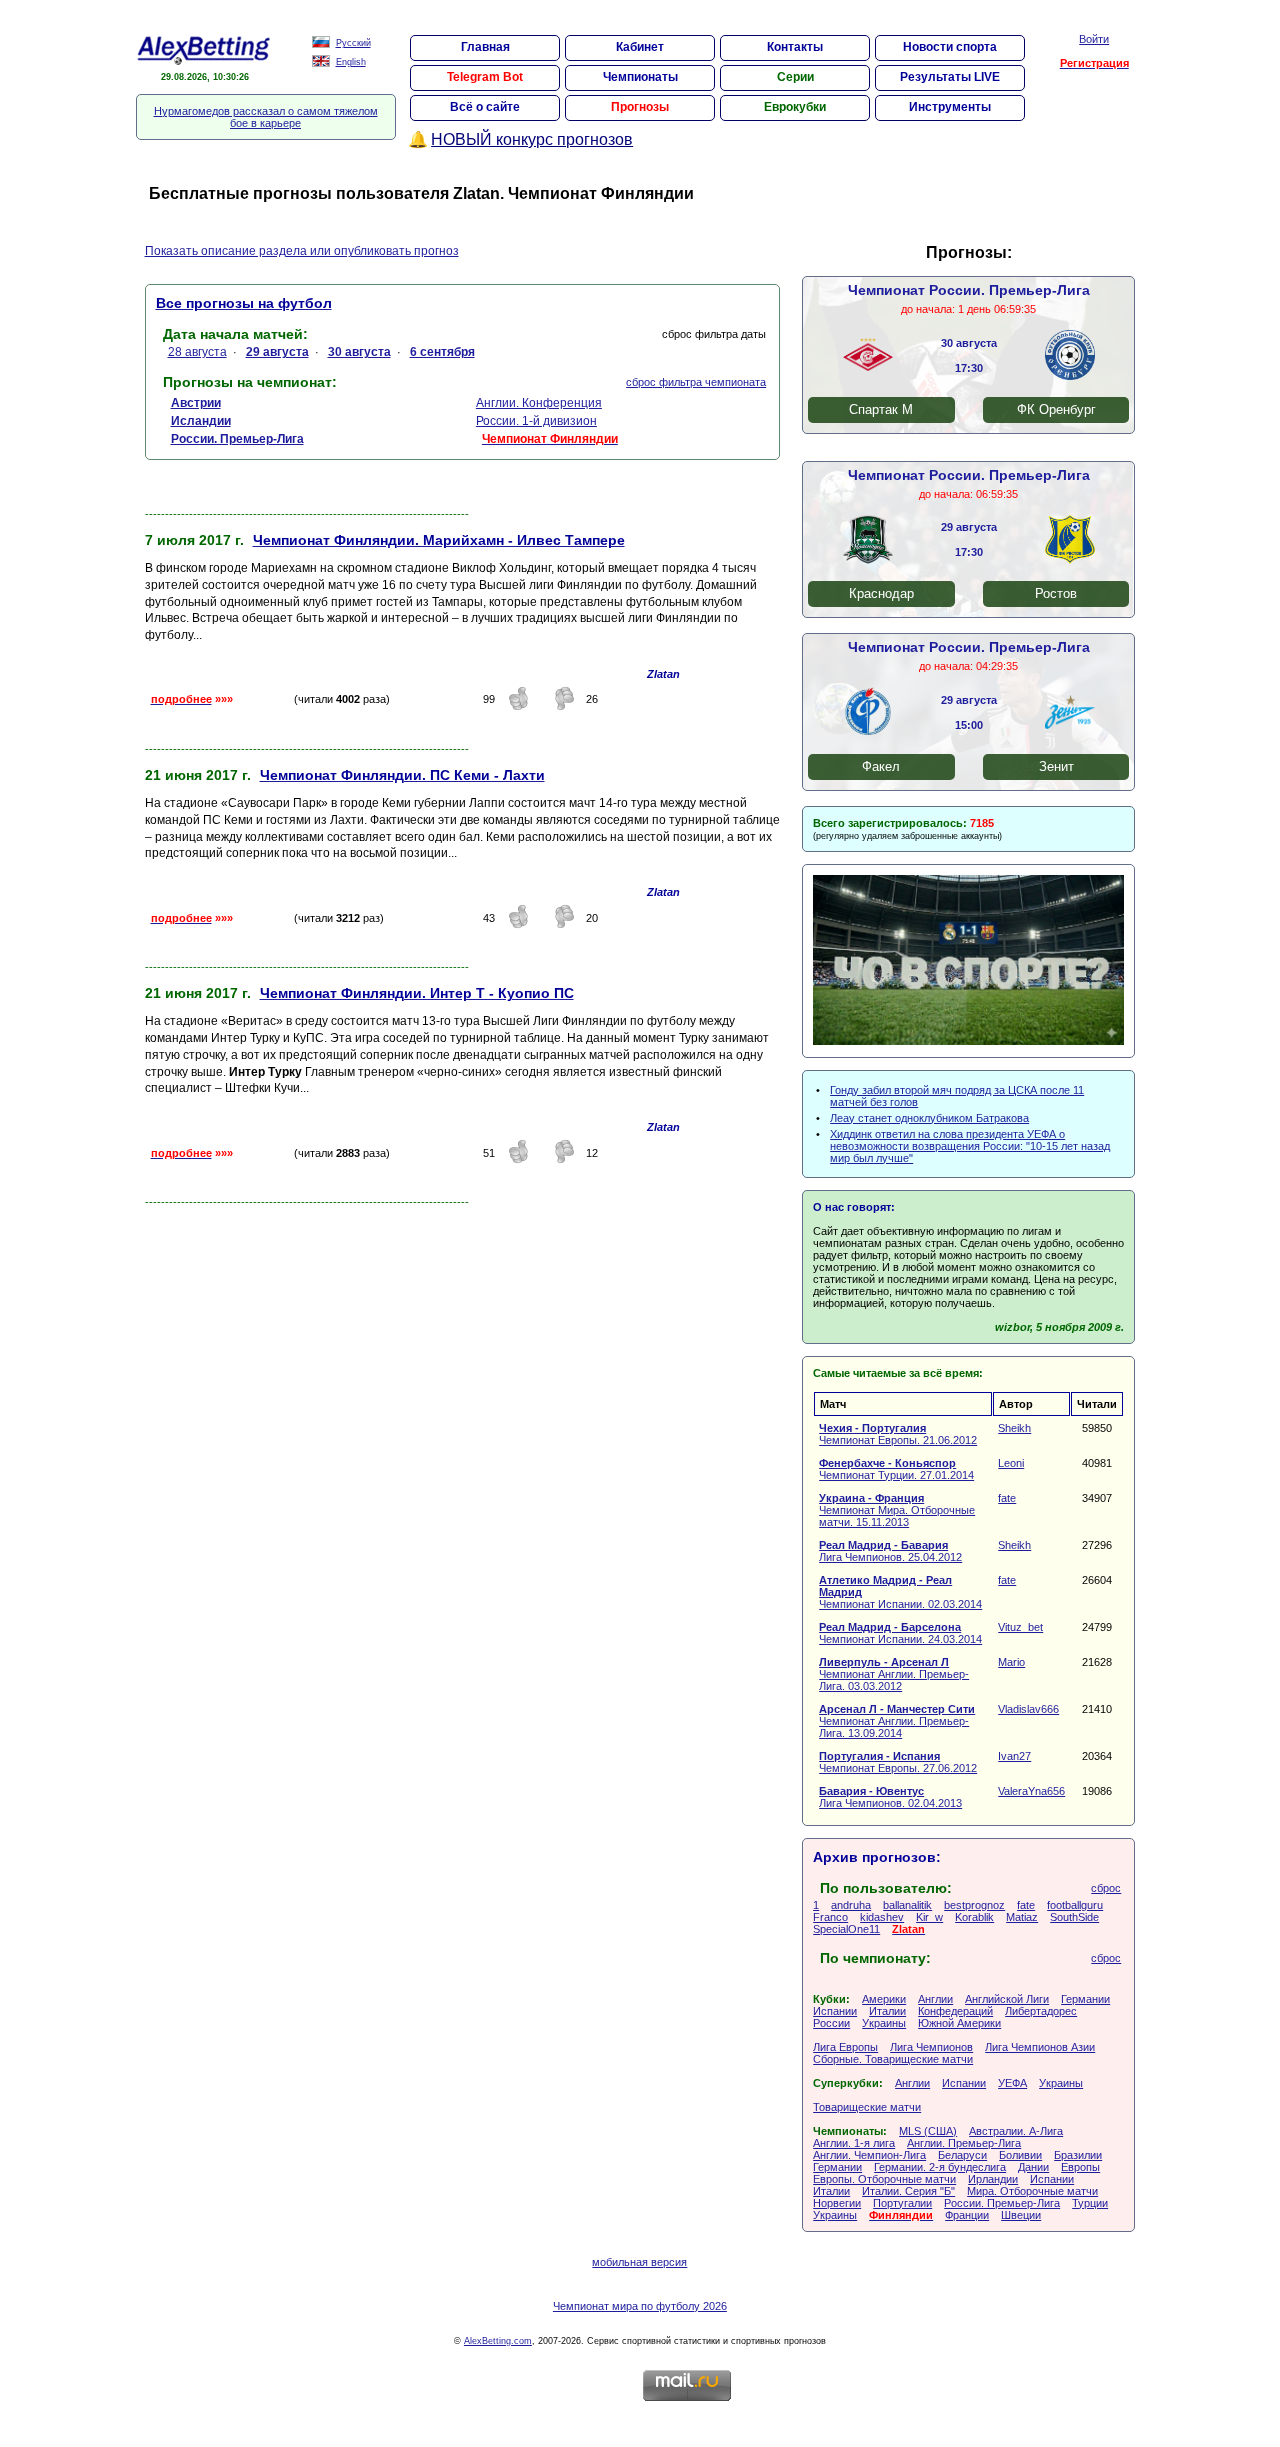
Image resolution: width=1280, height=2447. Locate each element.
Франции (967, 2215)
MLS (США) (928, 2131)
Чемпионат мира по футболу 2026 (640, 2306)
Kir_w (929, 1917)
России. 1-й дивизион (536, 421)
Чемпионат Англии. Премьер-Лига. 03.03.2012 (894, 1674)
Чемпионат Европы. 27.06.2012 (898, 1762)
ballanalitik (907, 1905)
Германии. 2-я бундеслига (940, 2167)
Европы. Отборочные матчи (884, 2179)
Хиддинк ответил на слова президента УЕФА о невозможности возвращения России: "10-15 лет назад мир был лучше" (970, 1146)
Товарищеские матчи (867, 2107)
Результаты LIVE (950, 77)
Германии (1085, 1999)
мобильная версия (639, 2262)
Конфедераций (955, 2011)
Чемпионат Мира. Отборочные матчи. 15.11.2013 (897, 1510)
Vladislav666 (1028, 1709)
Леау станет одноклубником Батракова (929, 1118)
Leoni (1011, 1463)
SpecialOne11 (846, 1929)
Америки (884, 1999)
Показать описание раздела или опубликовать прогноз (302, 251)
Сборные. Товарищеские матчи (893, 2059)
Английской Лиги (1007, 1999)
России (831, 2023)
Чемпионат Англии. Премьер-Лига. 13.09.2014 (897, 1721)
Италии (887, 2011)
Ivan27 (1014, 1756)
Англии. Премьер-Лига (964, 2143)
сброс (1106, 1888)
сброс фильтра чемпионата (696, 382)
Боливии (1020, 2155)
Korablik (974, 1917)
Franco (830, 1917)
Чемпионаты (640, 77)
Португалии (902, 2203)
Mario (1011, 1662)
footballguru (1075, 1905)
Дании (1033, 2167)
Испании (835, 2011)
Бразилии (1078, 2155)
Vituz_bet (1020, 1627)
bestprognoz (974, 1905)
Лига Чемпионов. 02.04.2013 (890, 1797)
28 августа (197, 352)
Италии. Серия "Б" (908, 2191)
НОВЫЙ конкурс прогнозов (532, 139)
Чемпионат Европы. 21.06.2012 (898, 1434)
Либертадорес (1041, 2011)
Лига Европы (845, 2047)
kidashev (882, 1917)
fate (1007, 1498)
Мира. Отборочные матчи (1032, 2191)
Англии (935, 1999)
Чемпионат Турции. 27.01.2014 (896, 1469)
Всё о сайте (485, 107)
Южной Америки (959, 2023)
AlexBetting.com (498, 2341)
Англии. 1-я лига (854, 2143)
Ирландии (993, 2179)
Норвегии (837, 2203)
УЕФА (1012, 2083)
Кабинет (640, 47)
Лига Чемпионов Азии (1040, 2047)
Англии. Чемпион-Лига (869, 2155)
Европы (1080, 2167)
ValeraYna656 (1031, 1791)
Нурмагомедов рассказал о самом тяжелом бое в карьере (266, 117)
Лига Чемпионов (931, 2047)
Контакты (795, 47)
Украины (884, 2023)
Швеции (1021, 2215)
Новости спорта (950, 47)
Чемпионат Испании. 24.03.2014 (900, 1633)
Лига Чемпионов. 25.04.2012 (890, 1551)
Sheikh (1014, 1428)
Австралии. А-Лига (1016, 2131)
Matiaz (1022, 1917)
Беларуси (962, 2155)
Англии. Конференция (539, 403)
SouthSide (1074, 1917)
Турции (1090, 2203)
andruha (851, 1905)
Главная (485, 47)
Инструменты (950, 107)
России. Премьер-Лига (1002, 2203)
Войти (1094, 39)
